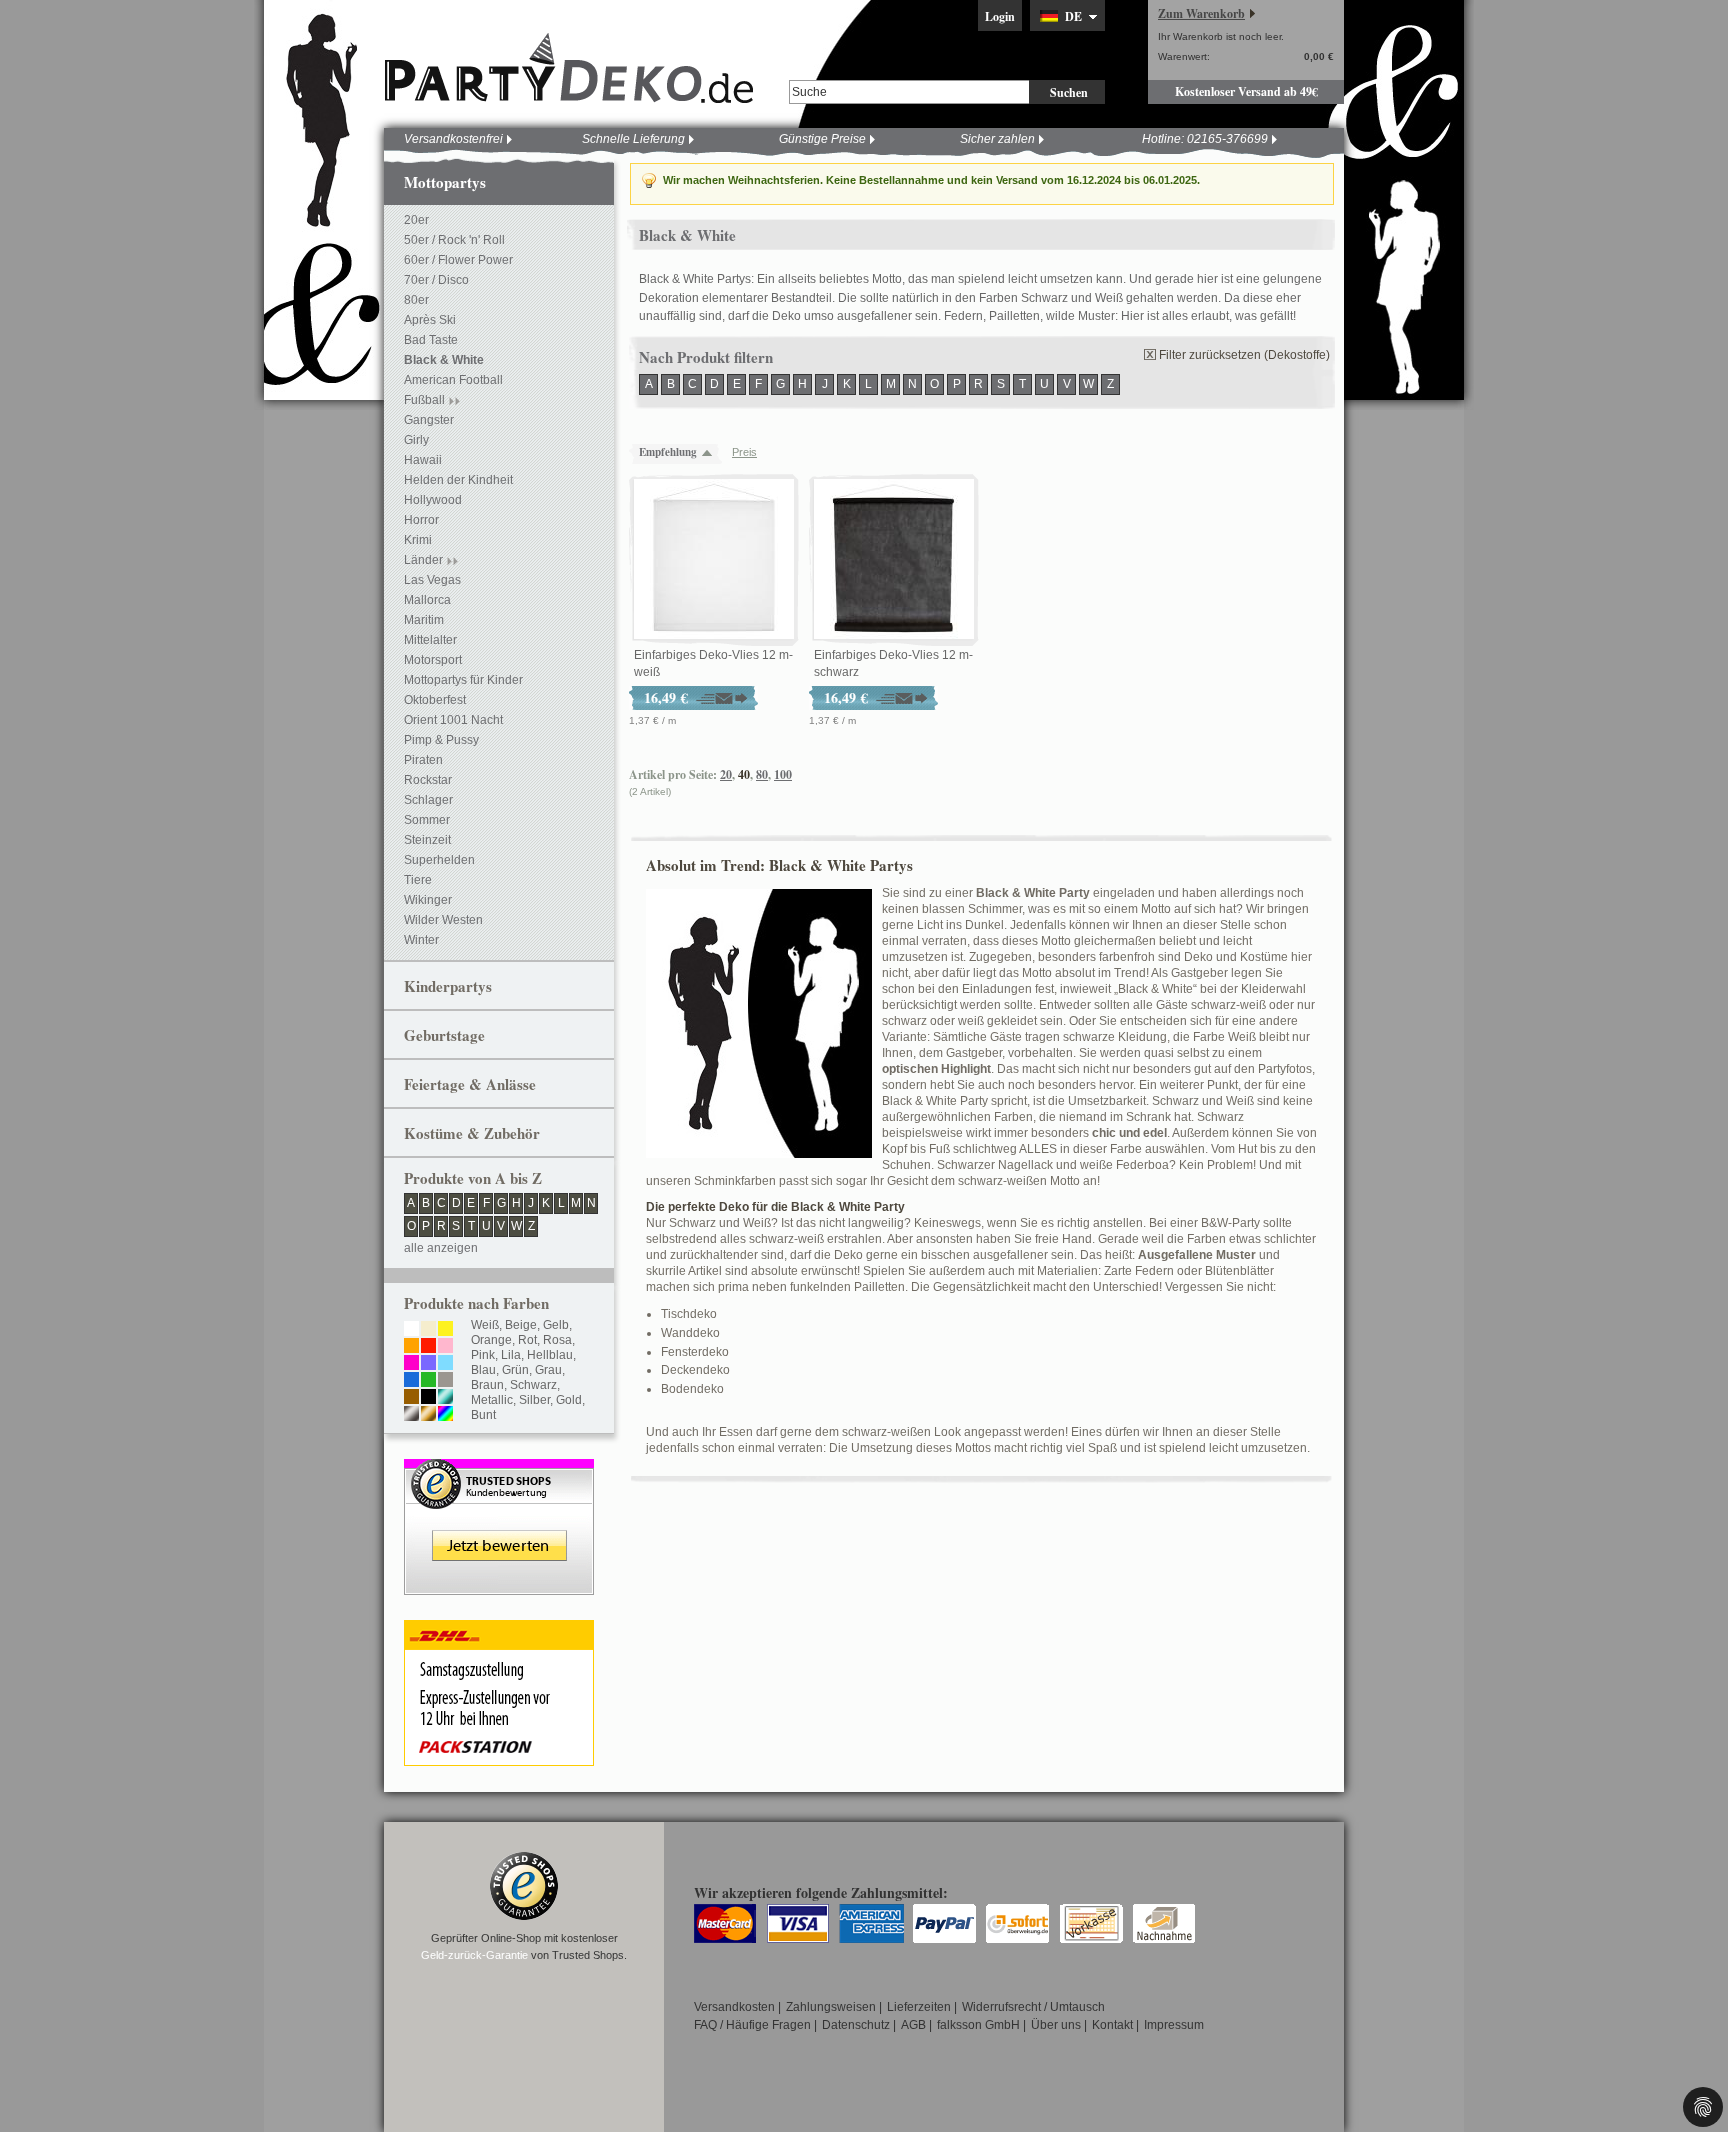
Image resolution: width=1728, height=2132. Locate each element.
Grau (548, 1370)
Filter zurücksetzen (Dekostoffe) (1244, 355)
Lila (511, 1355)
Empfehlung (668, 452)
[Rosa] (445, 1347)
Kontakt (1112, 2025)
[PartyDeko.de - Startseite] (569, 69)
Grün (515, 1370)
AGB (913, 2025)
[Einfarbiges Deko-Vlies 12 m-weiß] (714, 560)
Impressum (1174, 2025)
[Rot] (428, 1347)
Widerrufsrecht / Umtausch (1033, 2007)
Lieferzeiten (919, 2007)
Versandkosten (734, 2007)
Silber (534, 1400)
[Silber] (411, 1415)
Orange (491, 1340)
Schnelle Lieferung (633, 139)
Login (1000, 16)
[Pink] (411, 1364)
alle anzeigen (441, 1248)
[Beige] (428, 1330)
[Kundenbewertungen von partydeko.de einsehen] (499, 1468)
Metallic (492, 1400)
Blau (483, 1370)
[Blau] (411, 1381)
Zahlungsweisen (831, 2007)
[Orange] (411, 1347)
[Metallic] (445, 1398)
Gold (569, 1400)
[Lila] (428, 1364)
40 (744, 774)
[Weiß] (411, 1330)
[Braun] (411, 1398)
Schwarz (533, 1385)
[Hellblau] (445, 1364)
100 (783, 774)
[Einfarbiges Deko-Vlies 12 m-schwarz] (894, 560)
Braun (487, 1385)
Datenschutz (856, 2025)
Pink (483, 1355)
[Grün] (428, 1381)
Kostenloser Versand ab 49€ (1246, 91)
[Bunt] (445, 1415)
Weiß (485, 1325)
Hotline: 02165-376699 (1205, 139)
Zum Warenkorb (1201, 13)
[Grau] (445, 1381)
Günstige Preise (822, 139)
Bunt (483, 1415)
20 (726, 774)
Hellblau (550, 1355)
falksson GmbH (978, 2025)
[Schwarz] (428, 1398)
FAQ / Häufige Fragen (752, 2025)
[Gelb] (445, 1330)
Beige (521, 1325)
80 (762, 774)
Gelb (556, 1325)
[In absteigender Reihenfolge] (712, 452)
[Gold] (428, 1415)
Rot (527, 1340)
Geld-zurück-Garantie (474, 1955)
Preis (744, 452)
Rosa (557, 1340)
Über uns (1056, 2025)
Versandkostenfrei (453, 139)
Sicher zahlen (997, 139)
